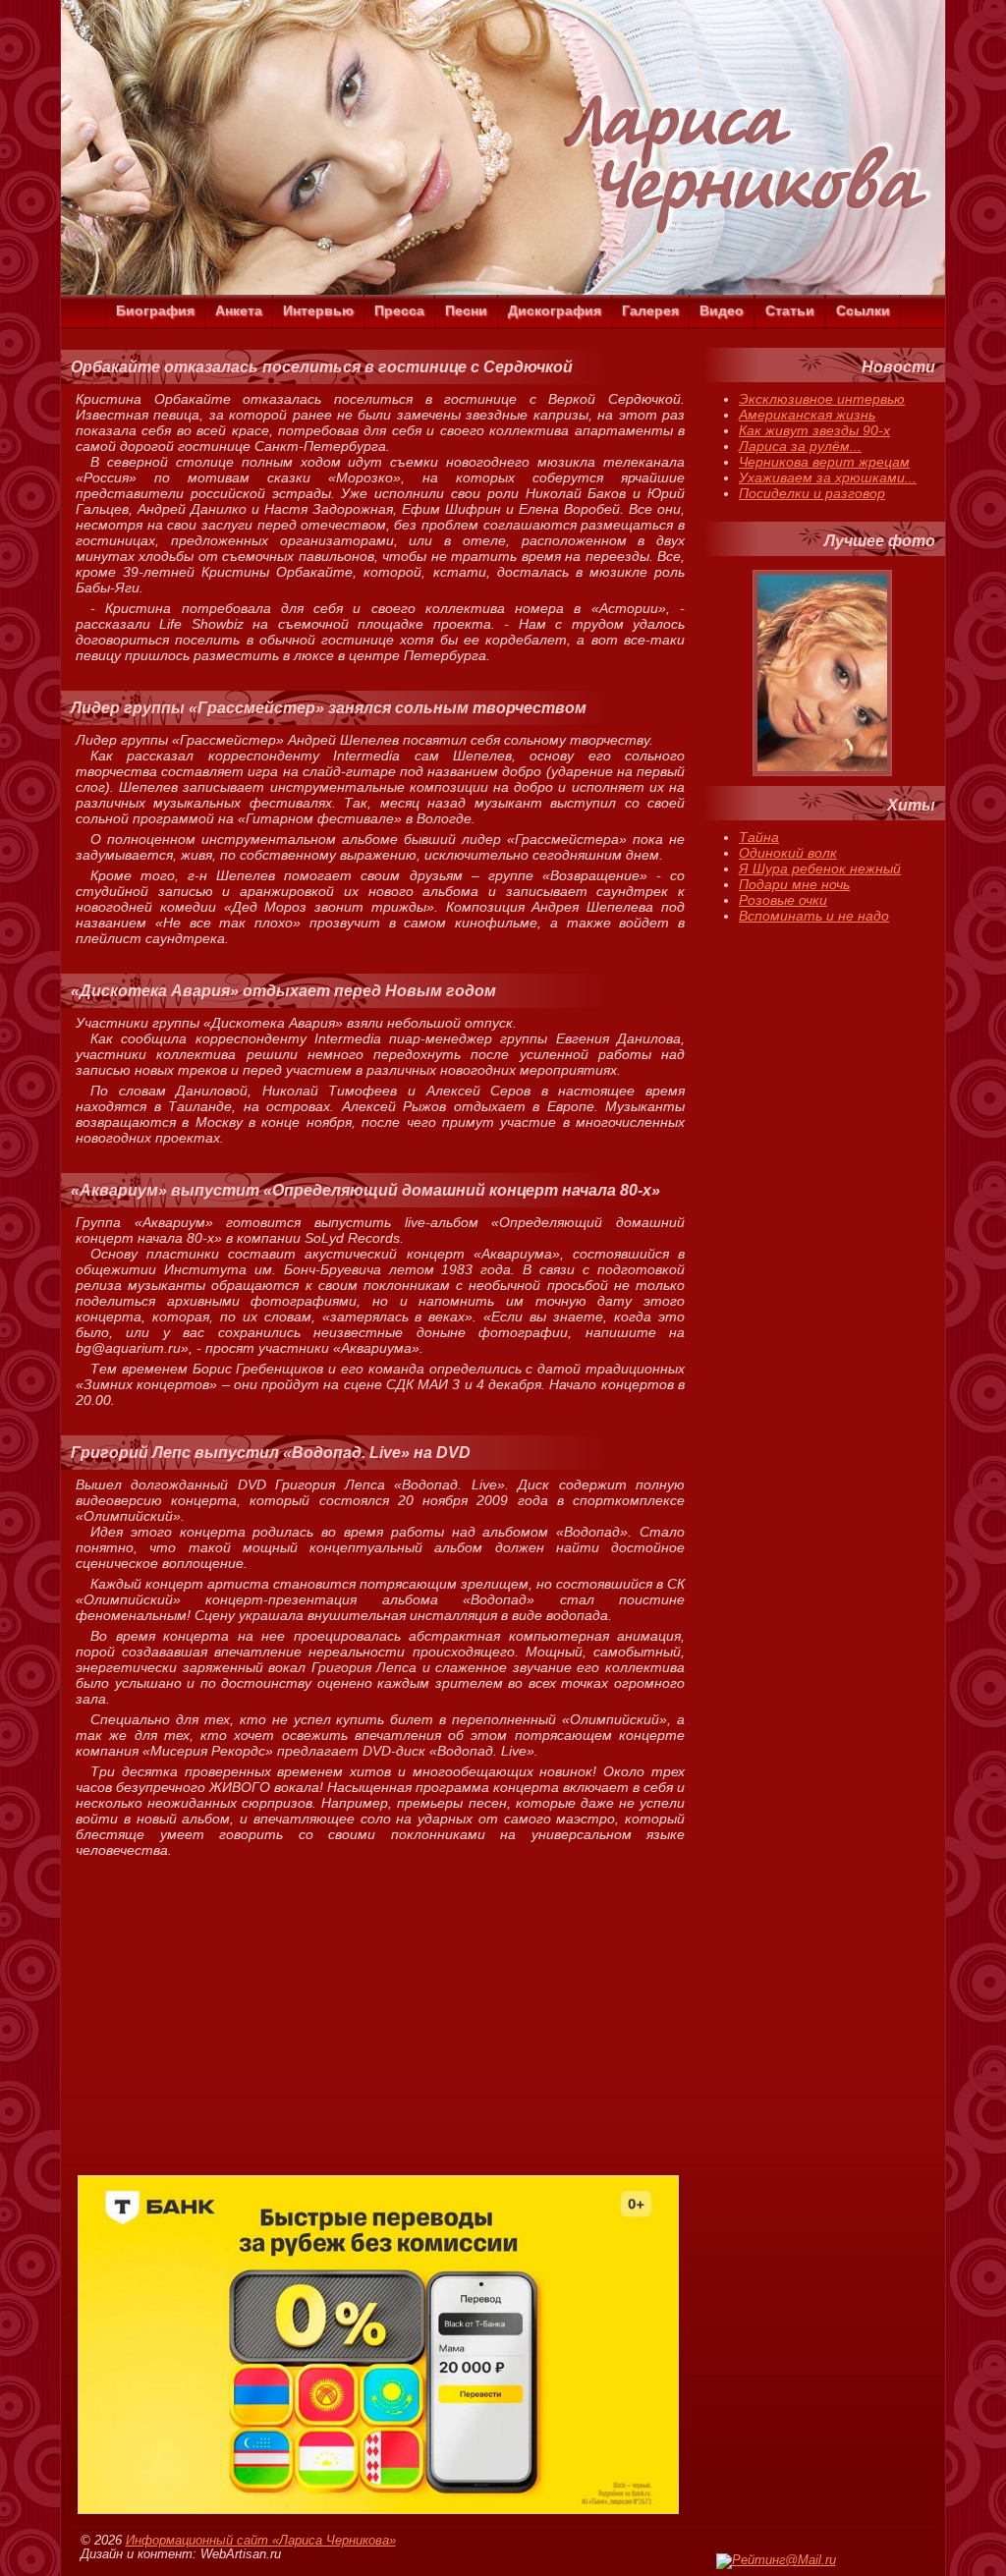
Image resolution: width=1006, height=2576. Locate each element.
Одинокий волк (788, 853)
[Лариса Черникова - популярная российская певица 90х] (503, 290)
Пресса (399, 310)
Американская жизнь (807, 415)
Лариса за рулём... (800, 446)
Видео (722, 310)
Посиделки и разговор (812, 493)
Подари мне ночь (794, 884)
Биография (155, 310)
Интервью (318, 310)
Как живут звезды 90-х (814, 430)
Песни (466, 310)
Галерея (650, 310)
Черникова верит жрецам (824, 462)
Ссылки (863, 310)
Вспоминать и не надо (814, 916)
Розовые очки (783, 900)
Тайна (759, 837)
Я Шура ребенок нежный (820, 868)
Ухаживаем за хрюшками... (828, 477)
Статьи (790, 310)
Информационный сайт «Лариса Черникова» (261, 2541)
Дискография (555, 310)
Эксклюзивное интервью (822, 399)
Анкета (239, 310)
